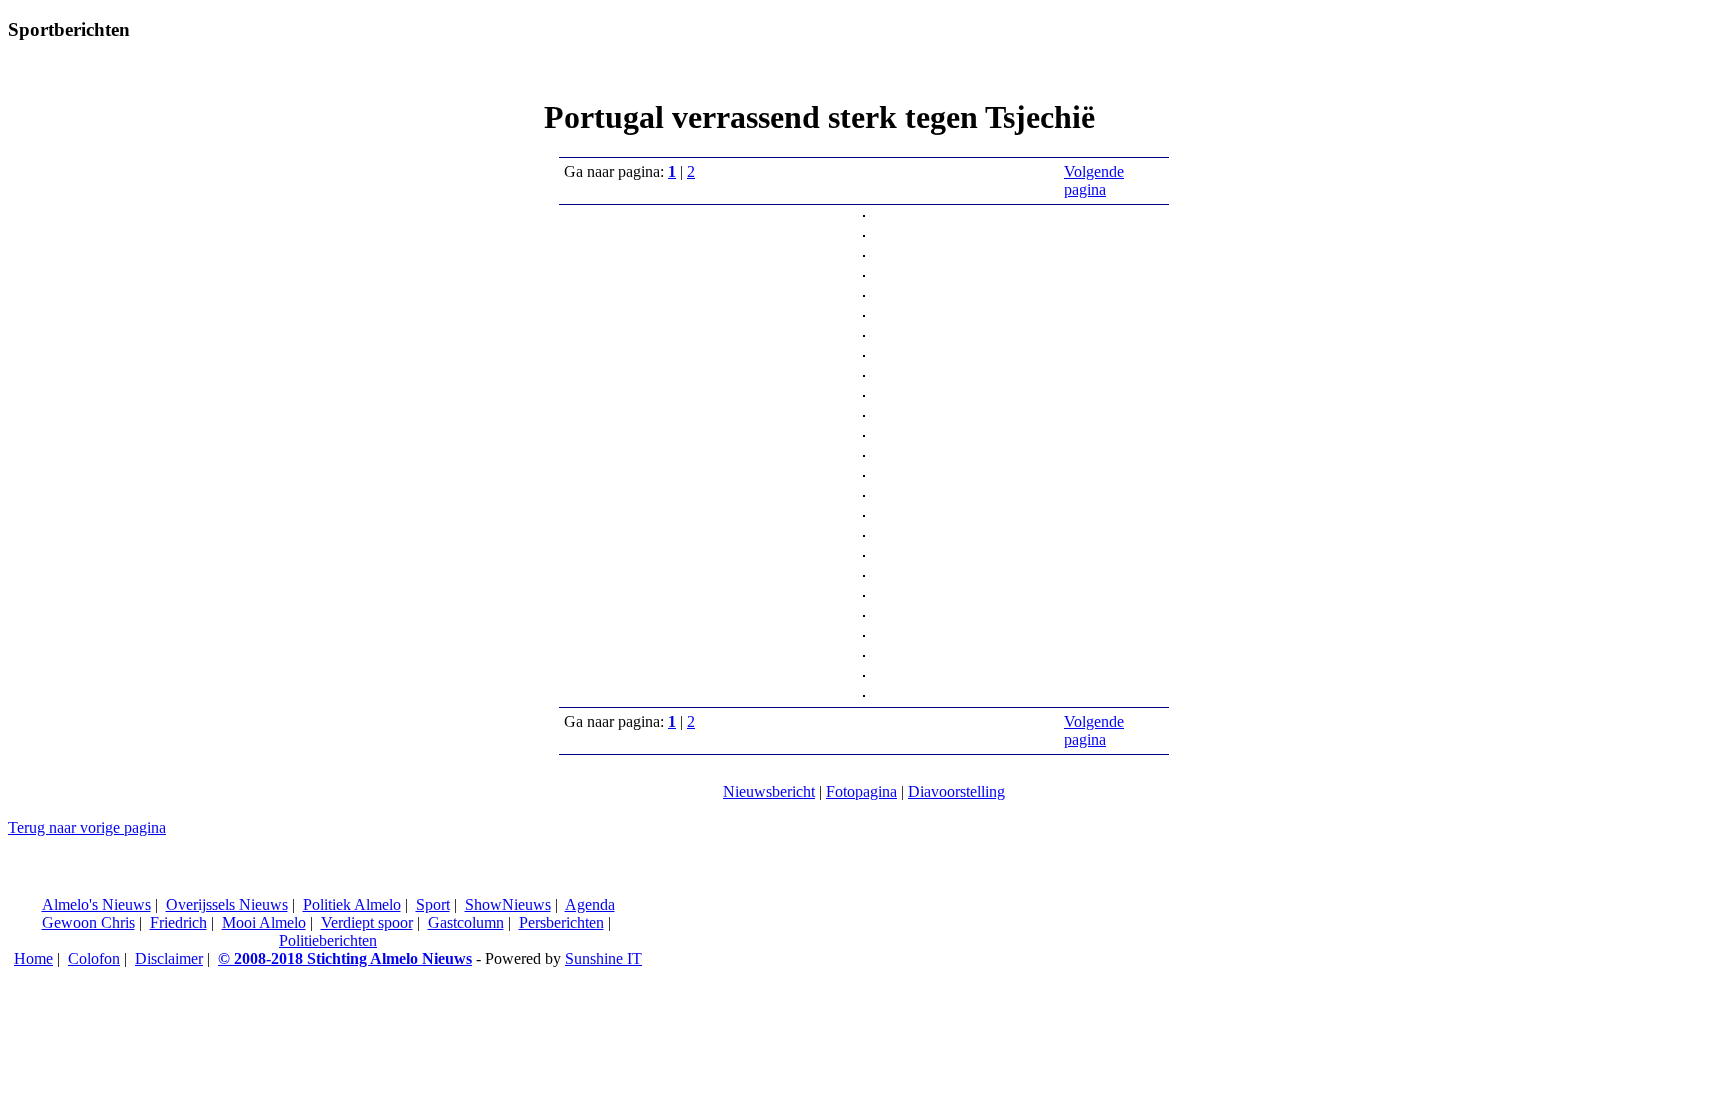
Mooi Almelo (264, 922)
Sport (433, 904)
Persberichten (561, 922)
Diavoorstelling (956, 791)
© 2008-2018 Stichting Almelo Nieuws (345, 958)
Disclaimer (169, 958)
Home (33, 958)
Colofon (94, 958)
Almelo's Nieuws (96, 904)
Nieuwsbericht (769, 791)
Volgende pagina (1094, 180)
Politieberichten (328, 940)
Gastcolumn (466, 922)
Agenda (590, 904)
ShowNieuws (508, 904)
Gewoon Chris (88, 922)
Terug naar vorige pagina (87, 827)
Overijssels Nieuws (227, 904)
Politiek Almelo (352, 904)
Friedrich (178, 922)
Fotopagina (861, 791)
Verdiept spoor (367, 922)
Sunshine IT (603, 958)
